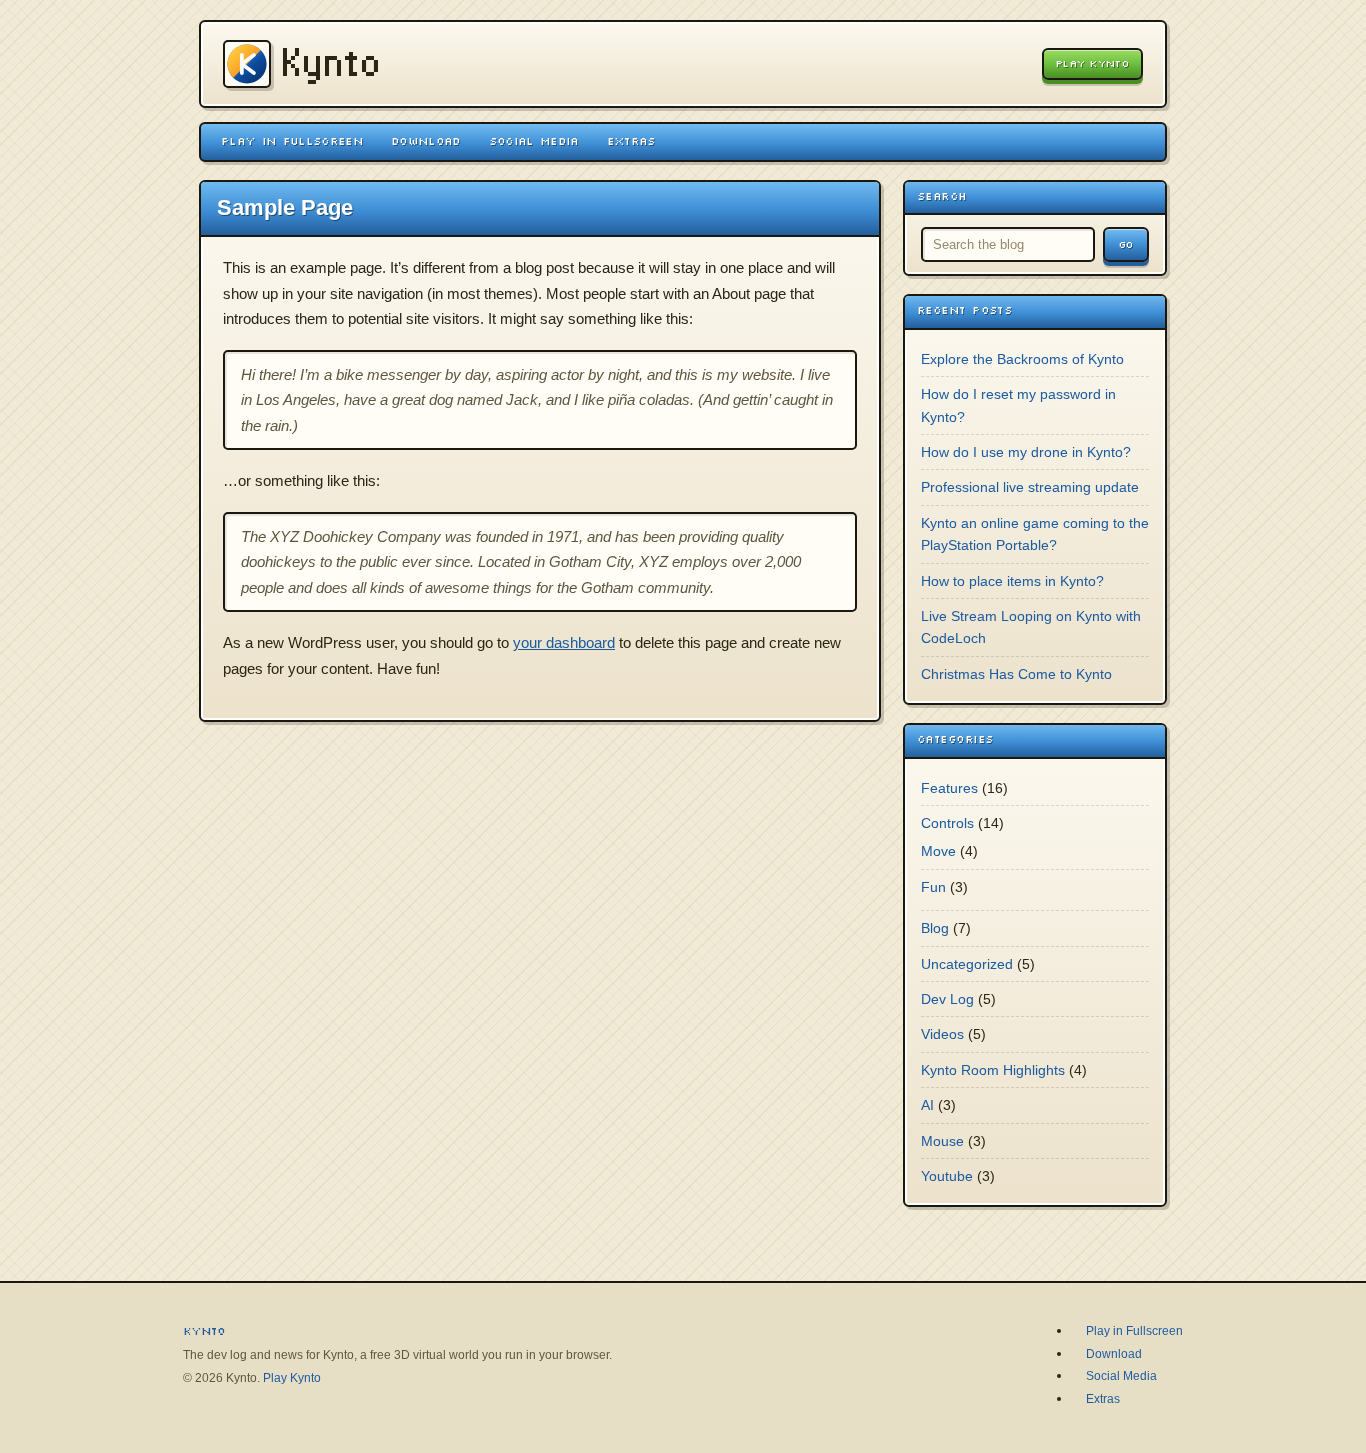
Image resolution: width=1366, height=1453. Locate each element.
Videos (942, 1034)
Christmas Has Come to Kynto (1016, 674)
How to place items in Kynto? (1012, 581)
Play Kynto (1092, 63)
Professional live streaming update (1030, 487)
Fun (933, 887)
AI (927, 1105)
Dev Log (947, 999)
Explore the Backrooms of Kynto (1022, 359)
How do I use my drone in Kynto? (1026, 452)
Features (949, 788)
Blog (935, 928)
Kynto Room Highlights (993, 1070)
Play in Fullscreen (292, 141)
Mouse (942, 1141)
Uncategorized (967, 964)
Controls (947, 823)
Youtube (947, 1176)
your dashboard (564, 642)
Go (1126, 244)
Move (938, 851)
